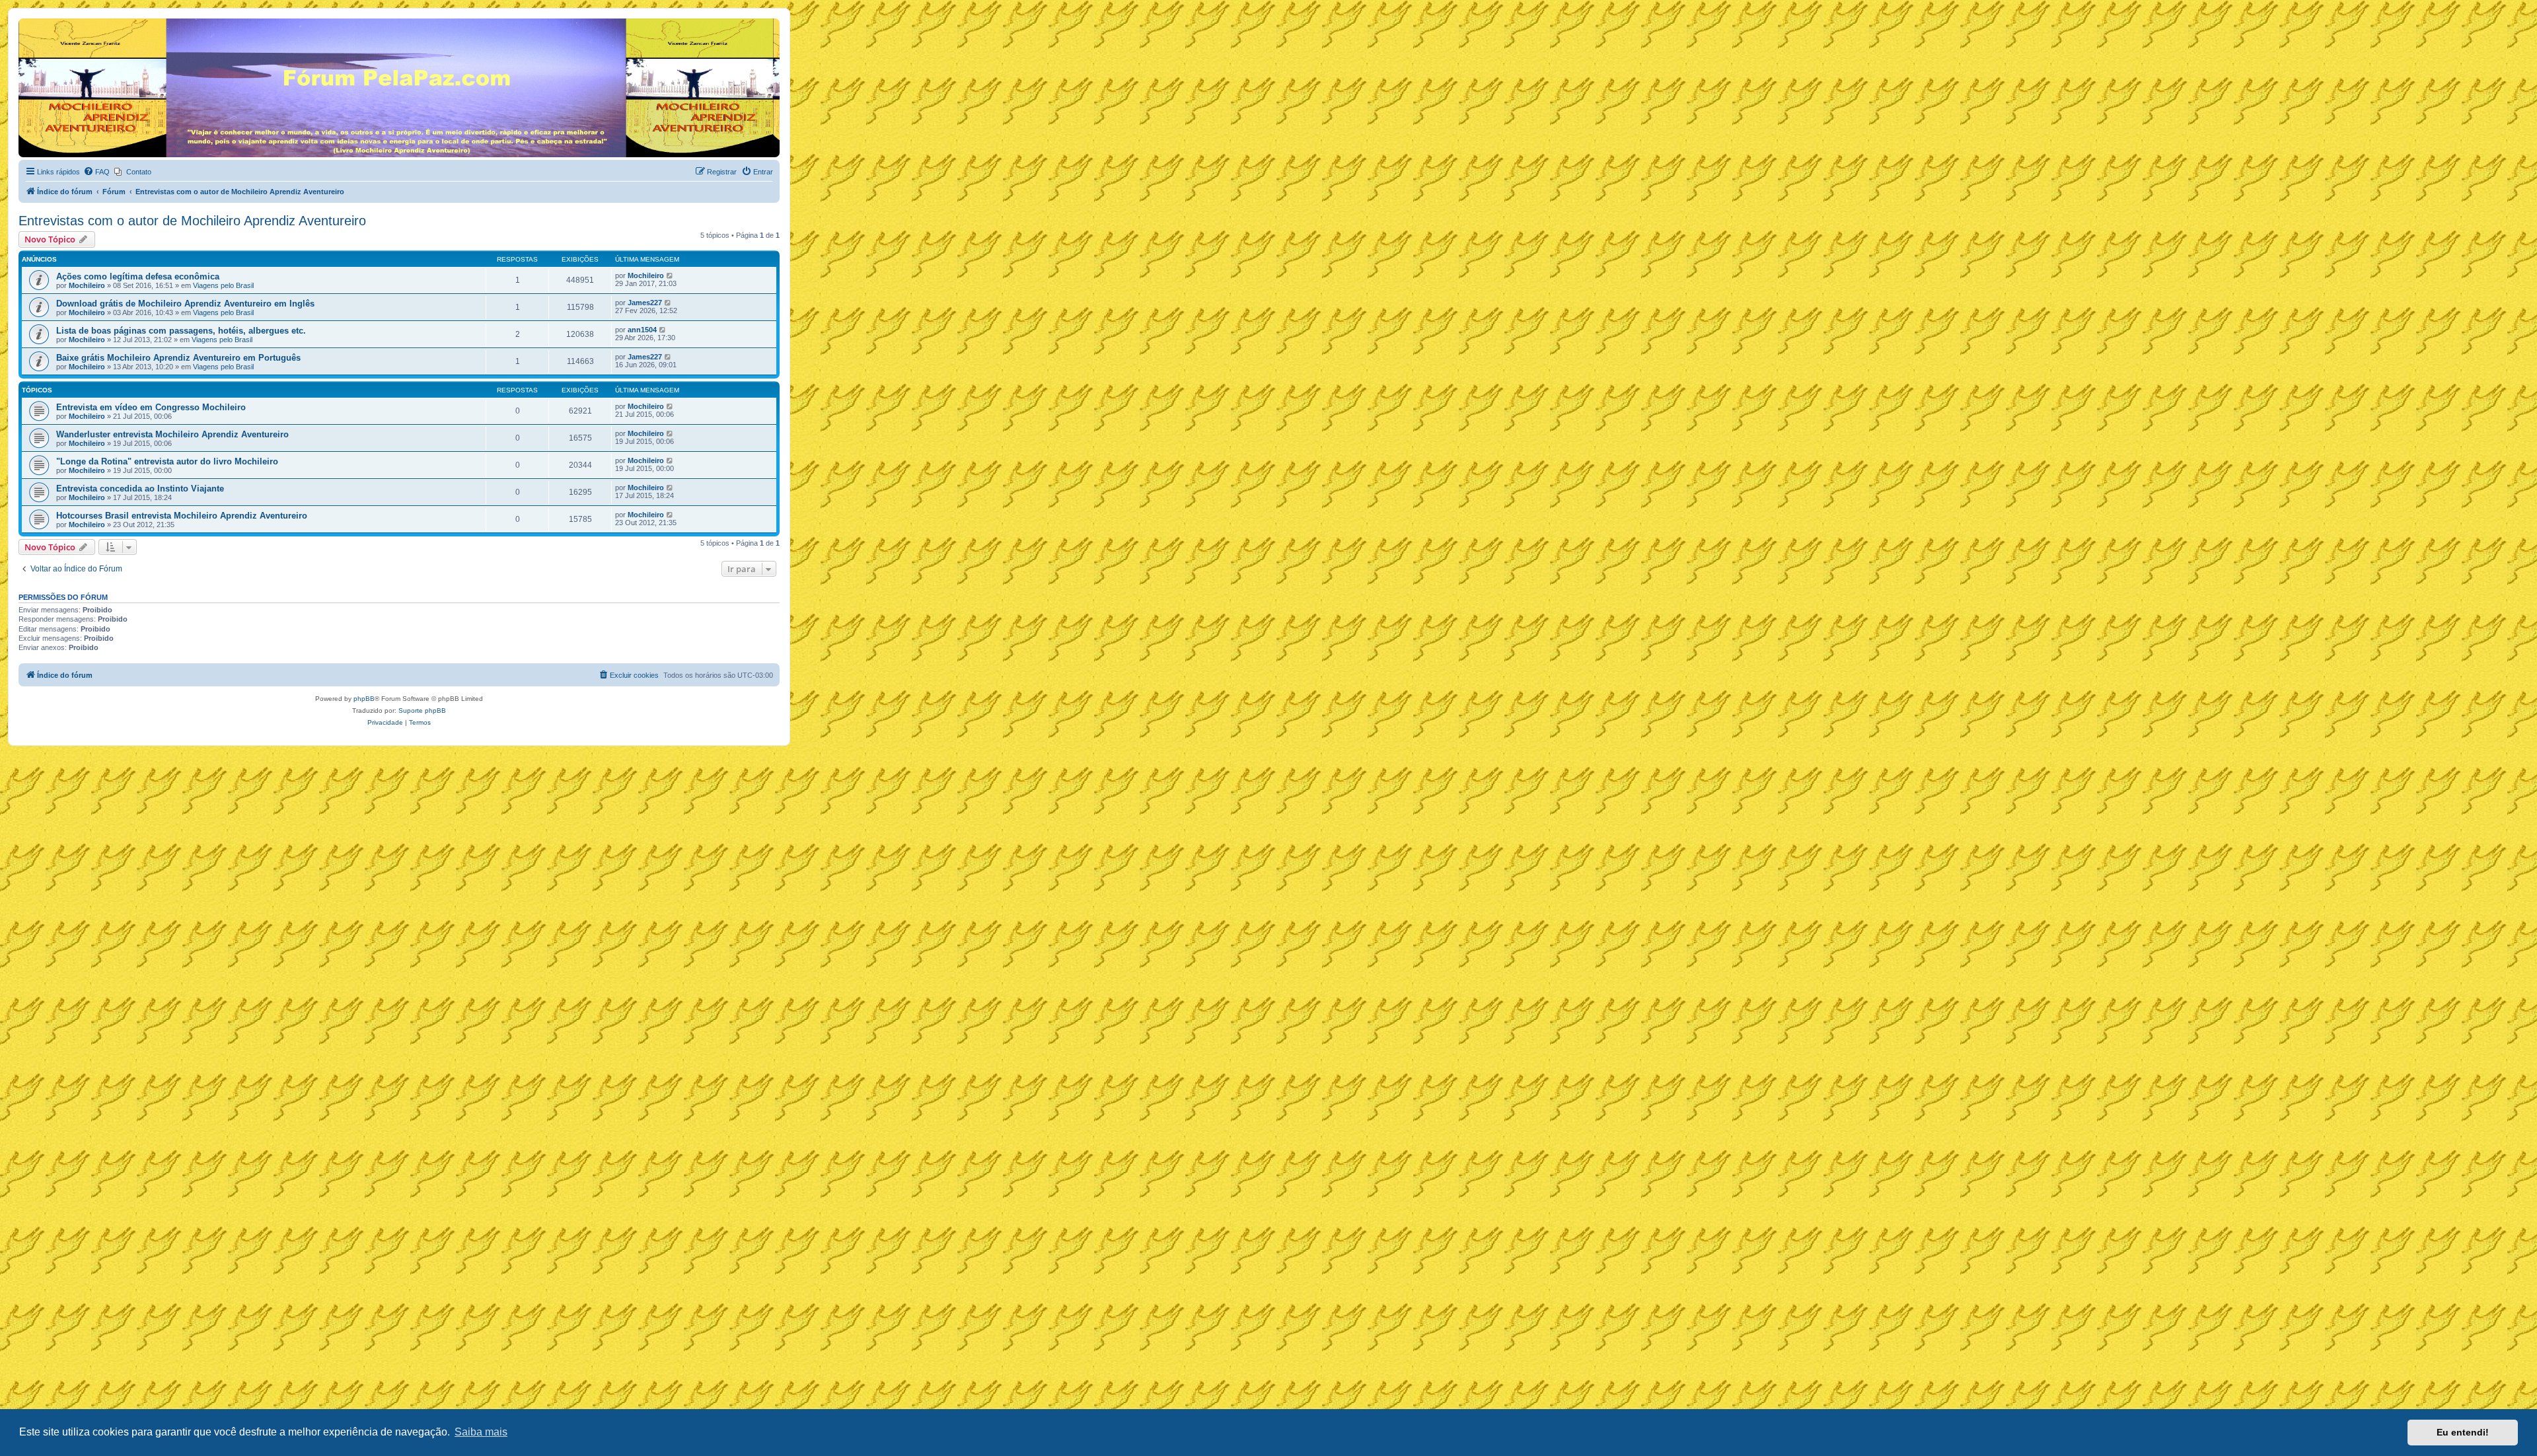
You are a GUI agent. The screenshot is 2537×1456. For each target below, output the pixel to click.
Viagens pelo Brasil (223, 285)
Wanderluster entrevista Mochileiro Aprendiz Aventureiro (172, 434)
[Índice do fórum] (26, 22)
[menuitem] (96, 172)
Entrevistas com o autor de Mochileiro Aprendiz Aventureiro (192, 221)
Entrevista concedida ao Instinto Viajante (140, 489)
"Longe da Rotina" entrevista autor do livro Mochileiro (167, 461)
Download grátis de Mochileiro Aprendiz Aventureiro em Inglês (185, 304)
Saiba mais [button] (481, 1432)
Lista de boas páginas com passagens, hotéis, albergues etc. (181, 331)
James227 (645, 303)
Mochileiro (87, 285)
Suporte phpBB (422, 710)
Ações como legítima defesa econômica (138, 276)
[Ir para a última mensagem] (670, 275)
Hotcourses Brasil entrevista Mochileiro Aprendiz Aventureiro (182, 516)
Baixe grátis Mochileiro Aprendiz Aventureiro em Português (178, 358)
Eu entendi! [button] (2463, 1432)
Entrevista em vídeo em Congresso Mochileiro (151, 407)
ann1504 (642, 330)
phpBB (364, 699)
